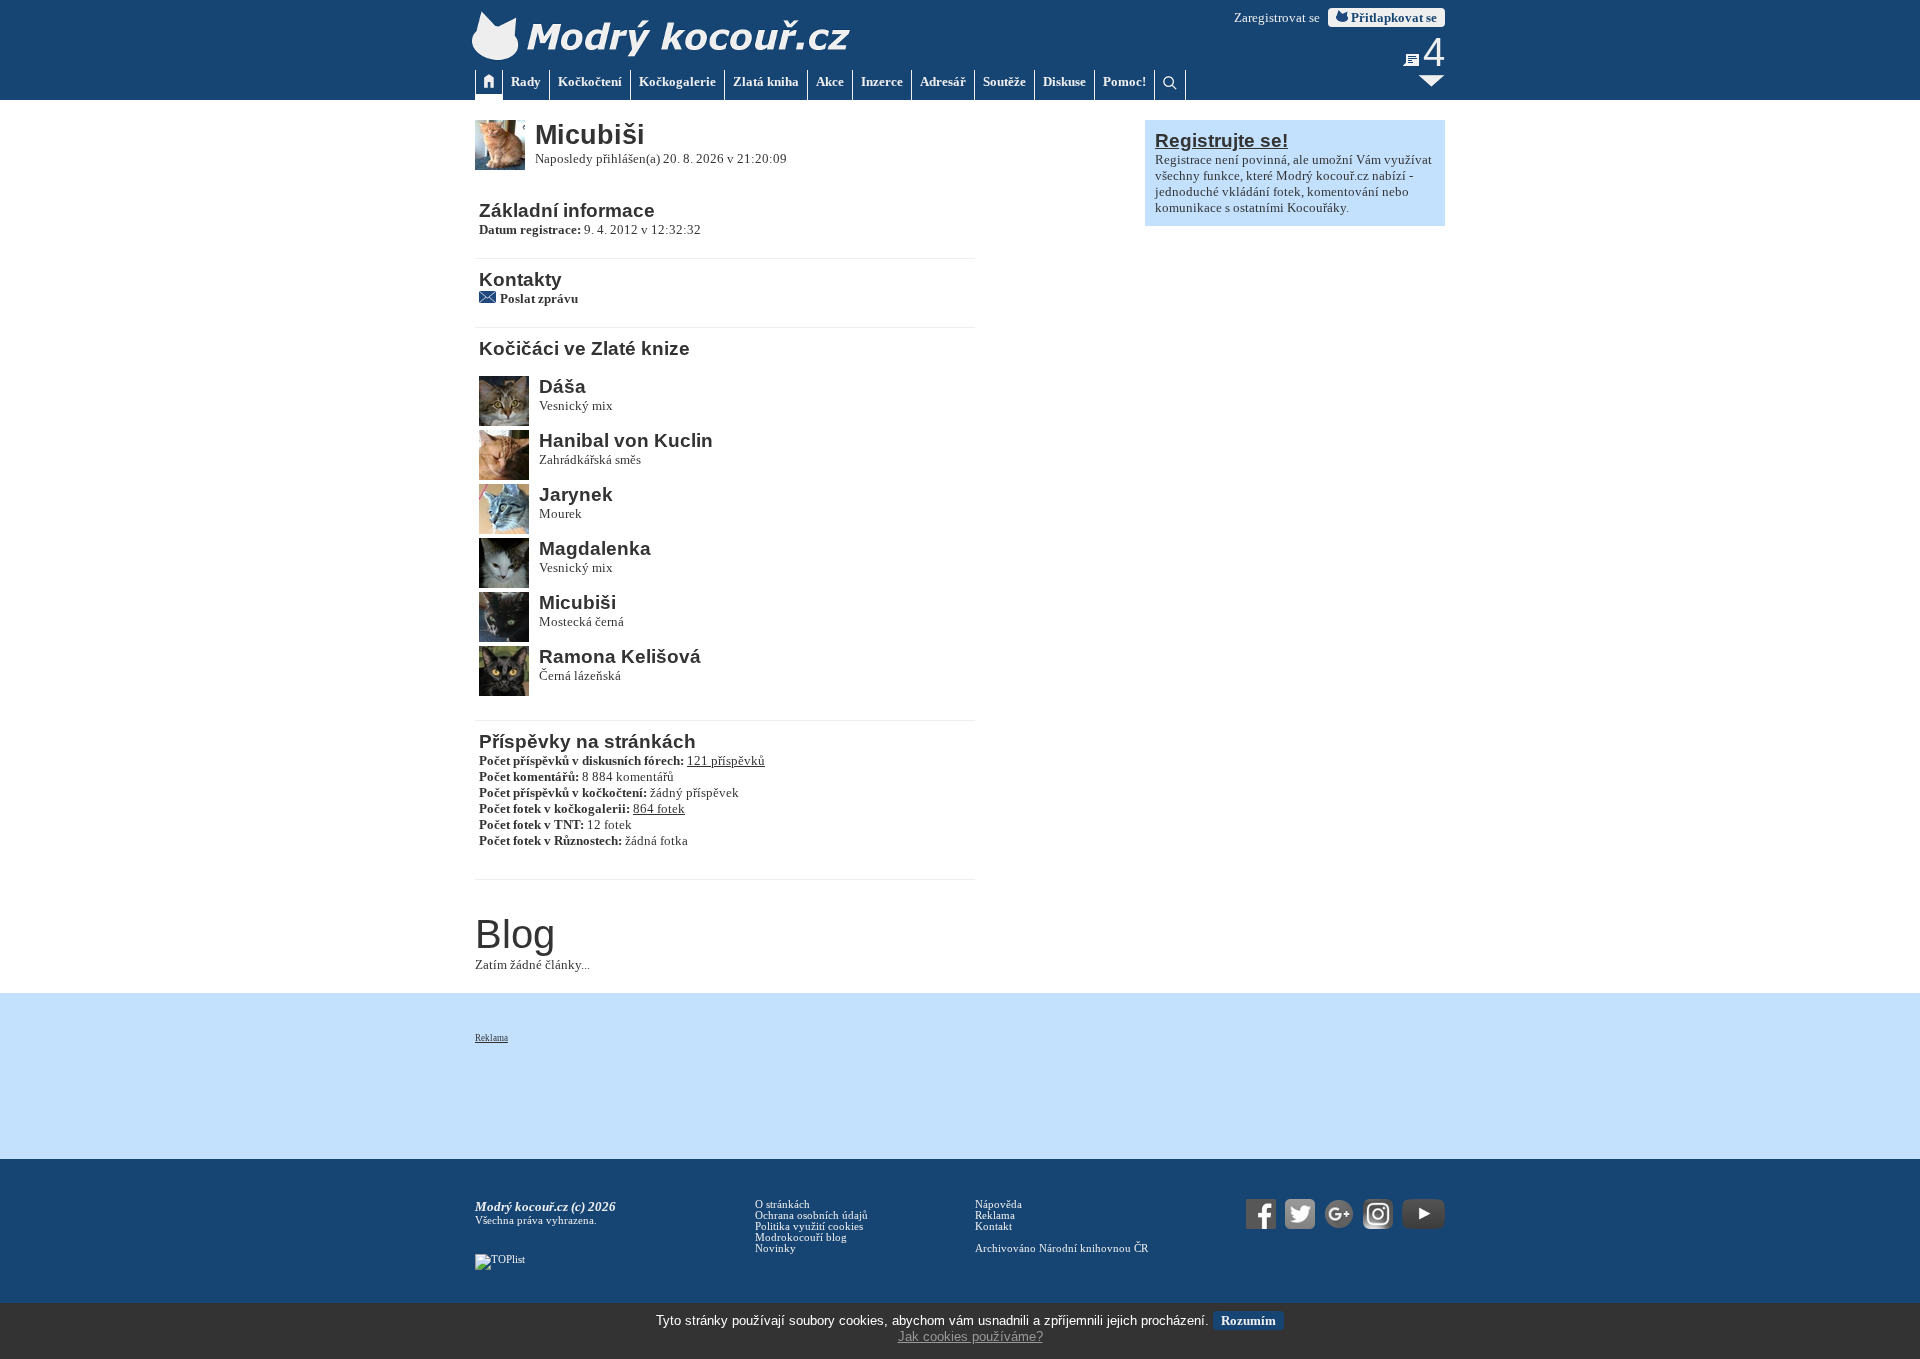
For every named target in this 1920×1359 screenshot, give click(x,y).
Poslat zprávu (539, 298)
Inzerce (882, 81)
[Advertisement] (839, 1090)
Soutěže (1004, 81)
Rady (526, 81)
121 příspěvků (726, 760)
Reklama (491, 1038)
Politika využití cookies (809, 1226)
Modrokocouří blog (801, 1237)
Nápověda (998, 1204)
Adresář (943, 81)
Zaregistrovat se (1277, 17)
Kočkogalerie (677, 81)
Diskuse (1064, 81)
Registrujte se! (1221, 140)
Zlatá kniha (766, 81)
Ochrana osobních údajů (811, 1215)
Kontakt (993, 1226)
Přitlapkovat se (1392, 17)
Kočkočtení (590, 81)
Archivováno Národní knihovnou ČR (1061, 1248)
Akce (830, 81)
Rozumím (1248, 1320)
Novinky (775, 1248)
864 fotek (659, 808)
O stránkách (782, 1204)
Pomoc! (1124, 81)
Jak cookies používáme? (970, 1336)
